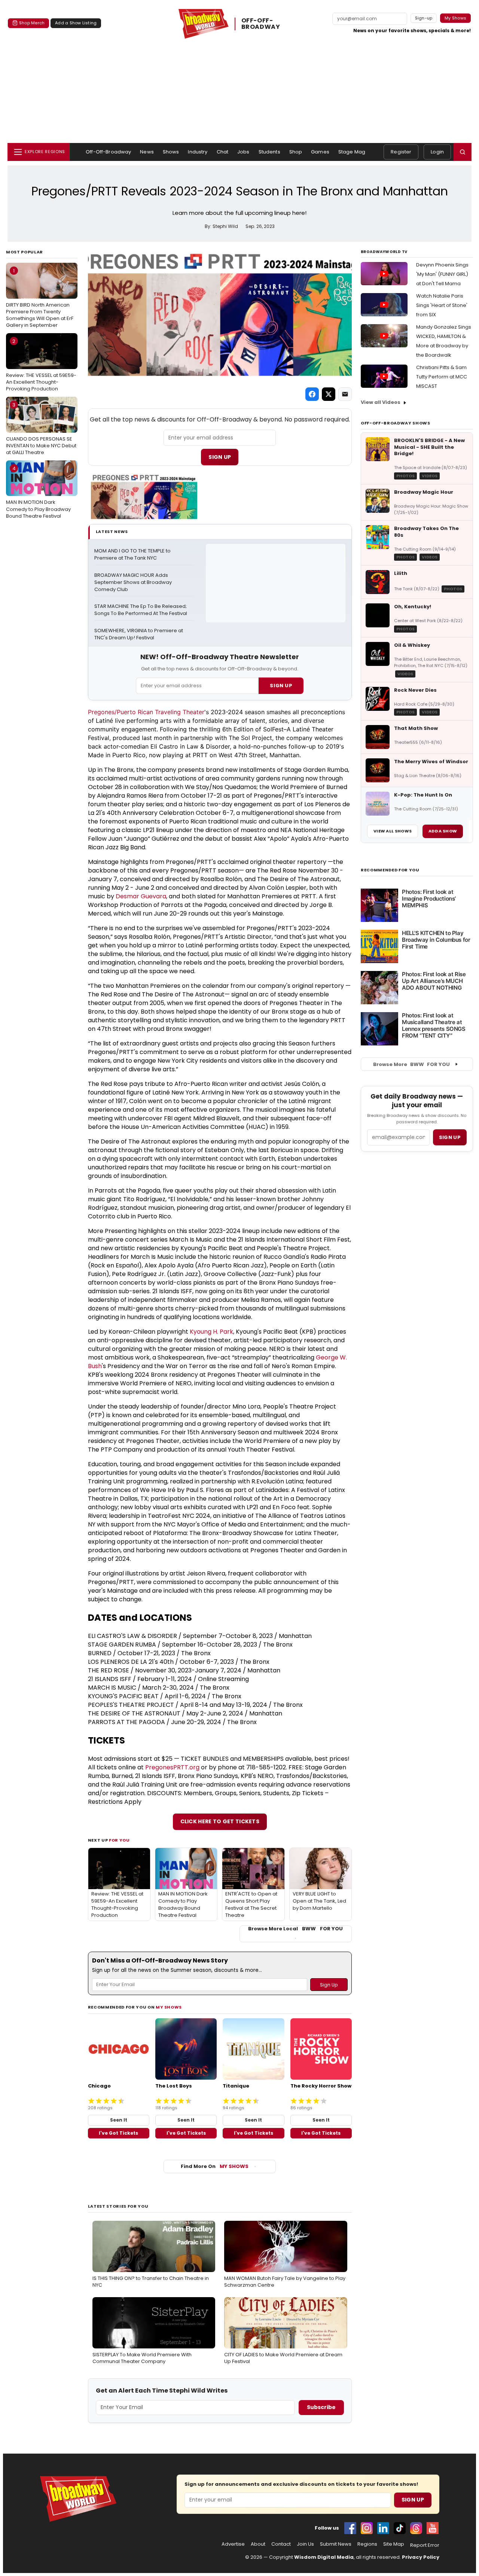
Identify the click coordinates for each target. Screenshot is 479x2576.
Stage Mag (352, 152)
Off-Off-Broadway (108, 152)
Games (320, 152)
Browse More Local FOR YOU (295, 1929)
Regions (367, 2544)
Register (401, 152)
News (147, 152)
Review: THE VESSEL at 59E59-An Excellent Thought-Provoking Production (41, 365)
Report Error (425, 2545)
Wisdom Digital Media (324, 2557)
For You (119, 1840)
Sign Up (220, 457)
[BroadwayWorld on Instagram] (367, 2528)
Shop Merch (32, 23)
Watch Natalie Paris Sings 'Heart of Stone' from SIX (442, 305)
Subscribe (321, 2407)
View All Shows (393, 831)
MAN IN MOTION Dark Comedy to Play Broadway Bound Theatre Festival (38, 492)
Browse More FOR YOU (411, 1064)
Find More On (215, 2166)
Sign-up (424, 18)
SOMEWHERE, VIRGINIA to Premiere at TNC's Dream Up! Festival (139, 634)
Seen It (119, 2120)
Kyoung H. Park (211, 1332)
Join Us (305, 2544)
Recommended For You (390, 870)
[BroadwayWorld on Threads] (416, 2528)
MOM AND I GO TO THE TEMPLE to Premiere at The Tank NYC (133, 555)
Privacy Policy (421, 2557)
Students (269, 152)
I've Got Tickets (118, 2133)
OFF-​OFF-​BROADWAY (261, 24)
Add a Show (443, 831)
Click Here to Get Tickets (220, 1821)
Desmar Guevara (141, 896)
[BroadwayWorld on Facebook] (350, 2528)
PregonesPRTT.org (172, 1767)
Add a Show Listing (76, 23)
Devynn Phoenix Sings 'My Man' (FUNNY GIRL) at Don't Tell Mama (442, 274)
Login (437, 152)
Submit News (336, 2544)
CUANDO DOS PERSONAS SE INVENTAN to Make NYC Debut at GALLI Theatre (41, 429)
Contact (281, 2544)
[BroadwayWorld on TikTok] (400, 2528)
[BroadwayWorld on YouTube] (433, 2528)
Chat (223, 152)
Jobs (243, 152)
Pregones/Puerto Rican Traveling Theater (146, 712)
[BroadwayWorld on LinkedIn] (383, 2528)
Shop (296, 152)
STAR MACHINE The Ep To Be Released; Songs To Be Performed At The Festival (141, 610)
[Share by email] (345, 394)
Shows (171, 152)
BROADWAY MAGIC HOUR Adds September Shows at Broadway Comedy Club (134, 582)
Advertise (233, 2544)
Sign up (450, 1137)
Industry (198, 152)
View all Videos (381, 402)
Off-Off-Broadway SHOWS (396, 423)
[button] (463, 152)
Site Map (394, 2544)
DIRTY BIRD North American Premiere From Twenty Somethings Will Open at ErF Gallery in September (40, 298)
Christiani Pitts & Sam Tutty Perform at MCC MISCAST (442, 377)
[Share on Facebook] (312, 394)
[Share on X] (329, 394)
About (258, 2544)
